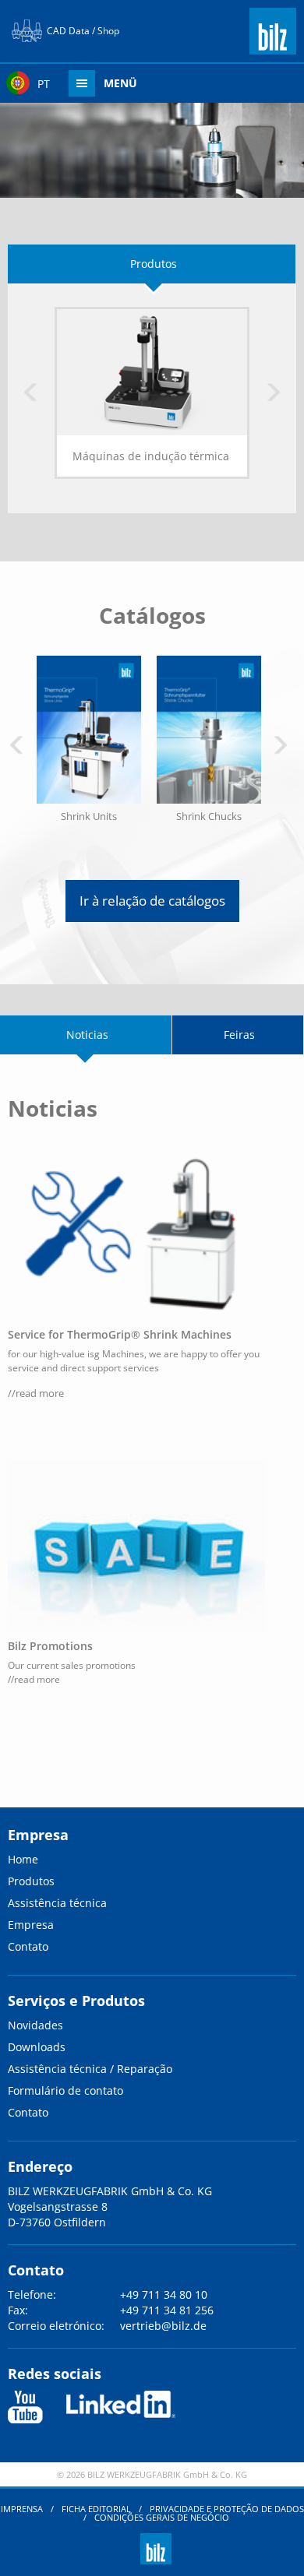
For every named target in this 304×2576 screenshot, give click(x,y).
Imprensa (22, 2509)
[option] (152, 405)
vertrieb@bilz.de (163, 2326)
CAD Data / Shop (83, 31)
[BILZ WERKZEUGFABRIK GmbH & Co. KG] (273, 48)
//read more (36, 1393)
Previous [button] (30, 393)
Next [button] (274, 393)
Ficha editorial (96, 2509)
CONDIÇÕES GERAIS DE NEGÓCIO (162, 2517)
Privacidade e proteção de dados (227, 2509)
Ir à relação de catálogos (152, 901)
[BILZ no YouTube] (25, 2407)
